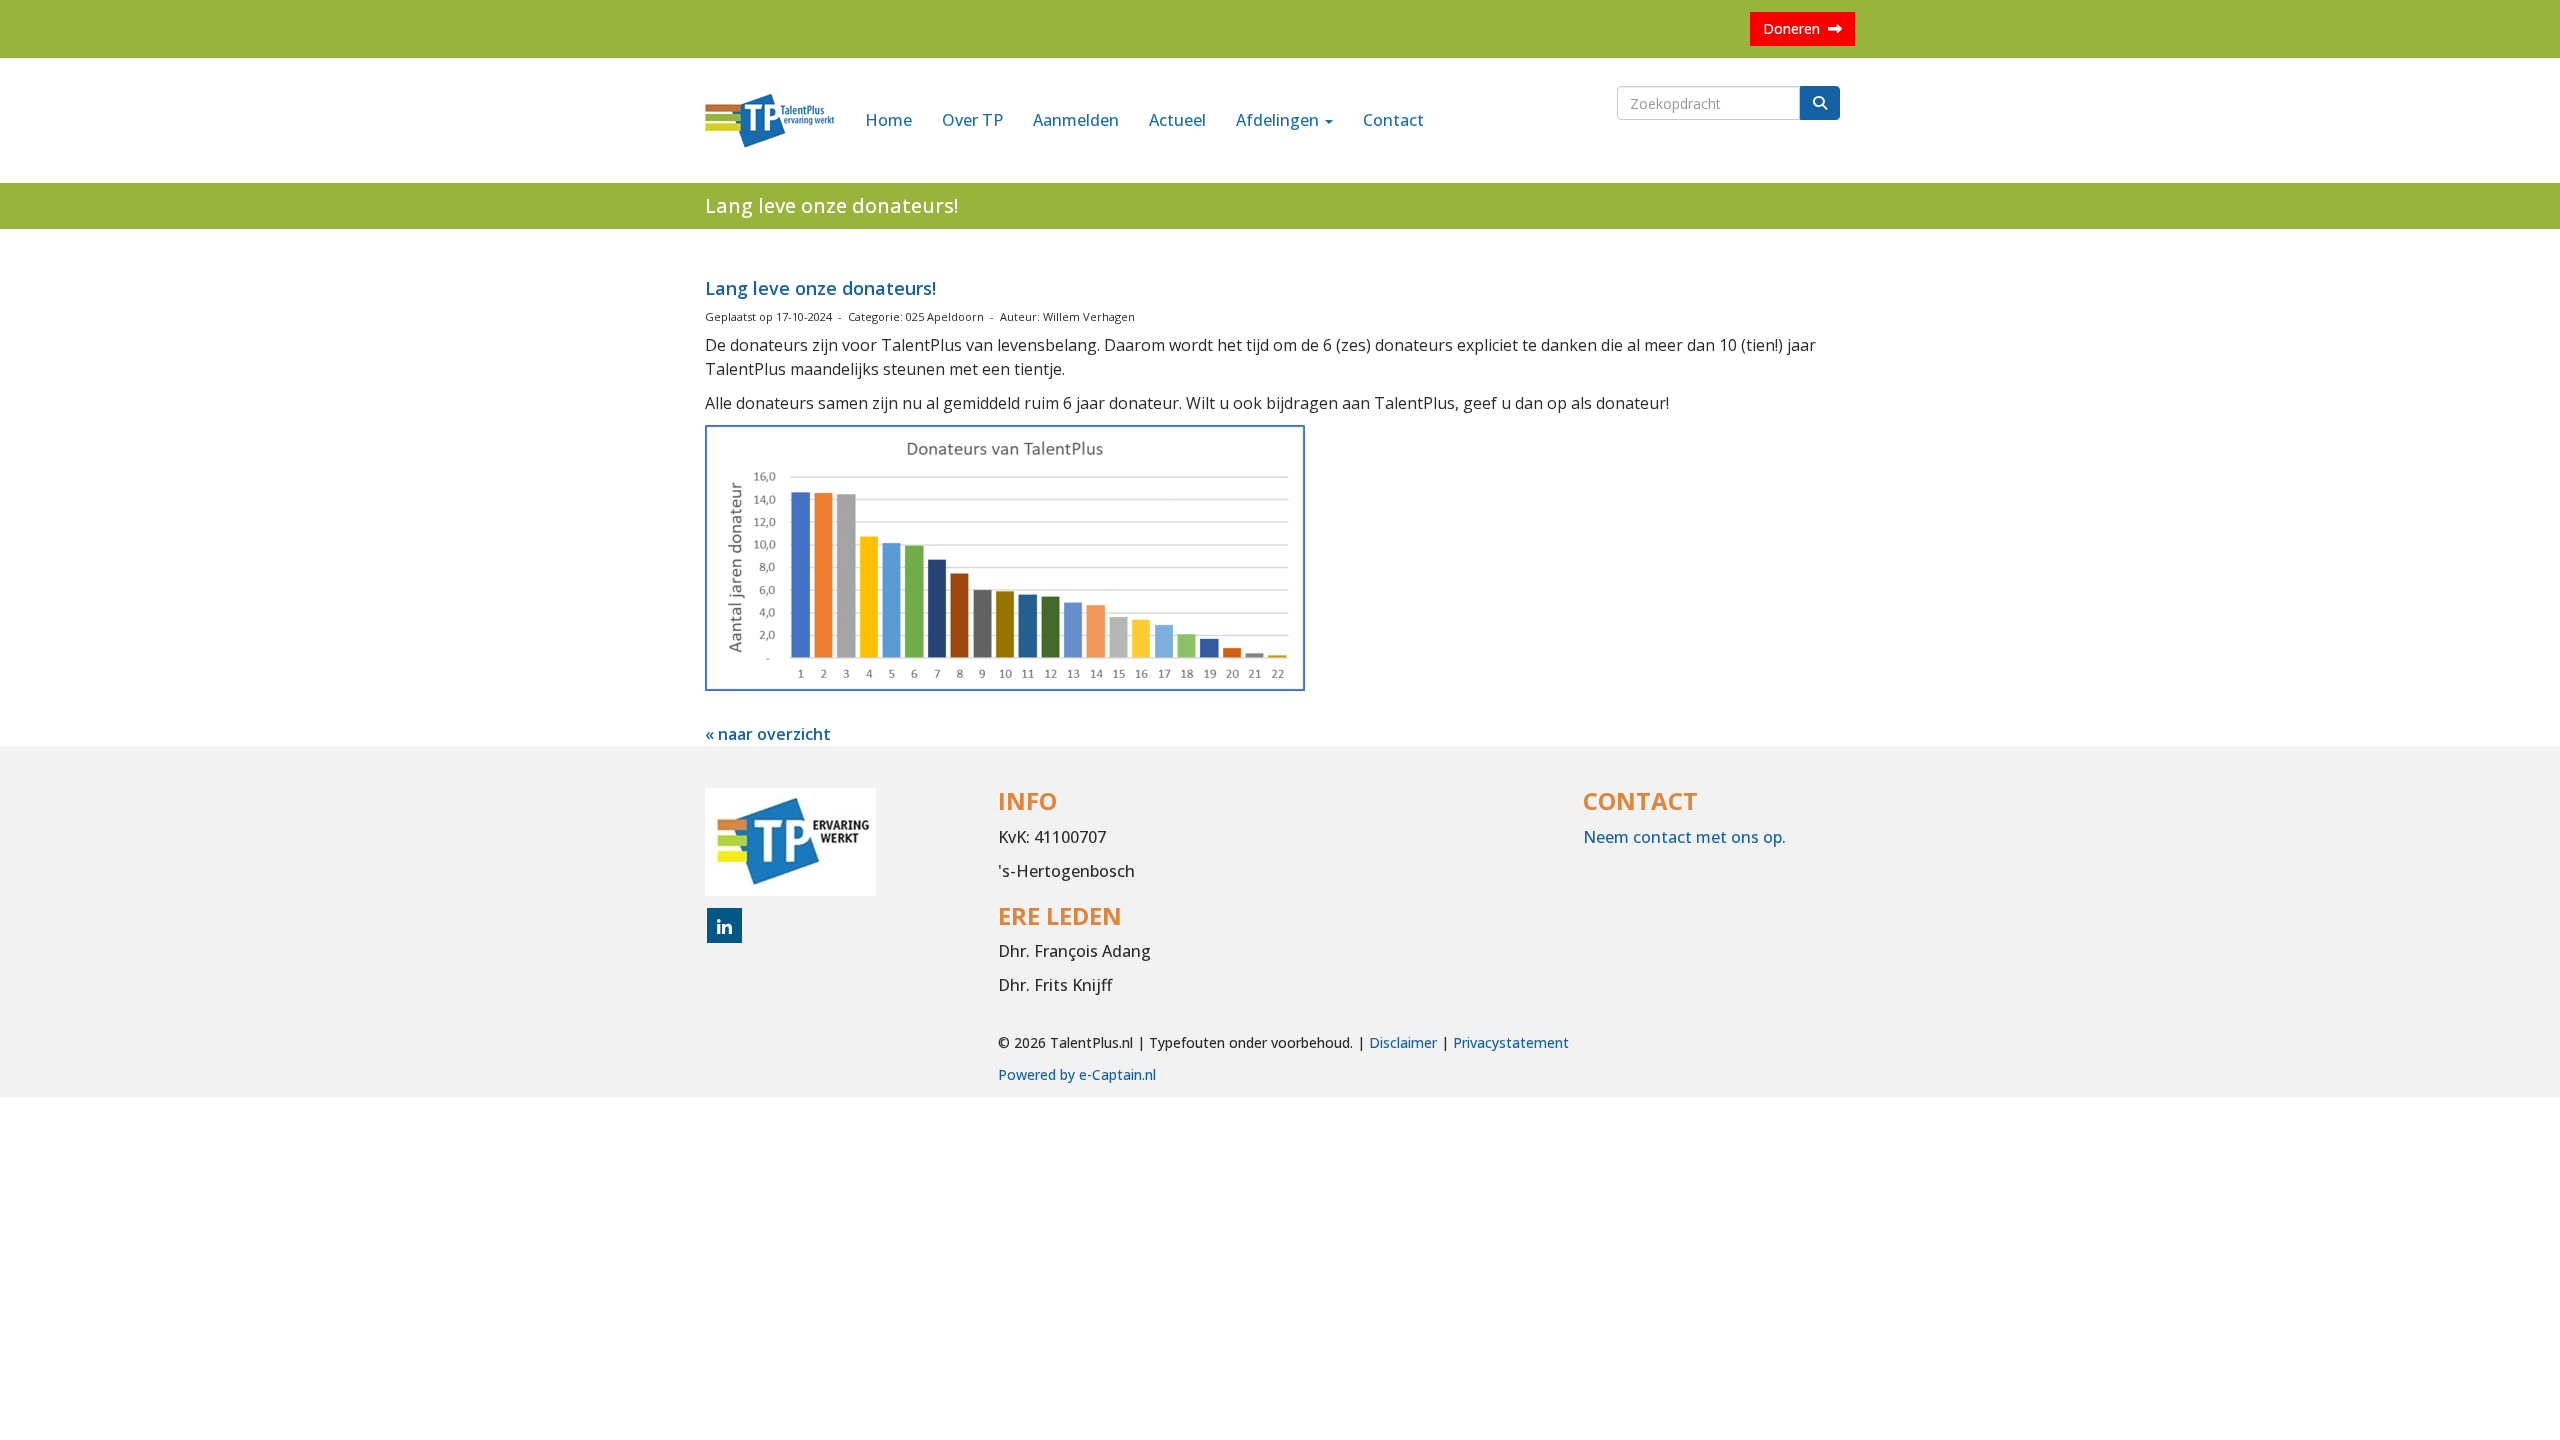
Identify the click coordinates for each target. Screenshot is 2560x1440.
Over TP (972, 120)
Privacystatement (1511, 1042)
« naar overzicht (768, 734)
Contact (1393, 120)
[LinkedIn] (724, 928)
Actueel (1177, 120)
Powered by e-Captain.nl (1077, 1074)
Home (888, 120)
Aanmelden (1076, 120)
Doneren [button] (1795, 28)
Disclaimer (1403, 1042)
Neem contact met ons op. (1684, 837)
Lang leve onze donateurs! (820, 288)
